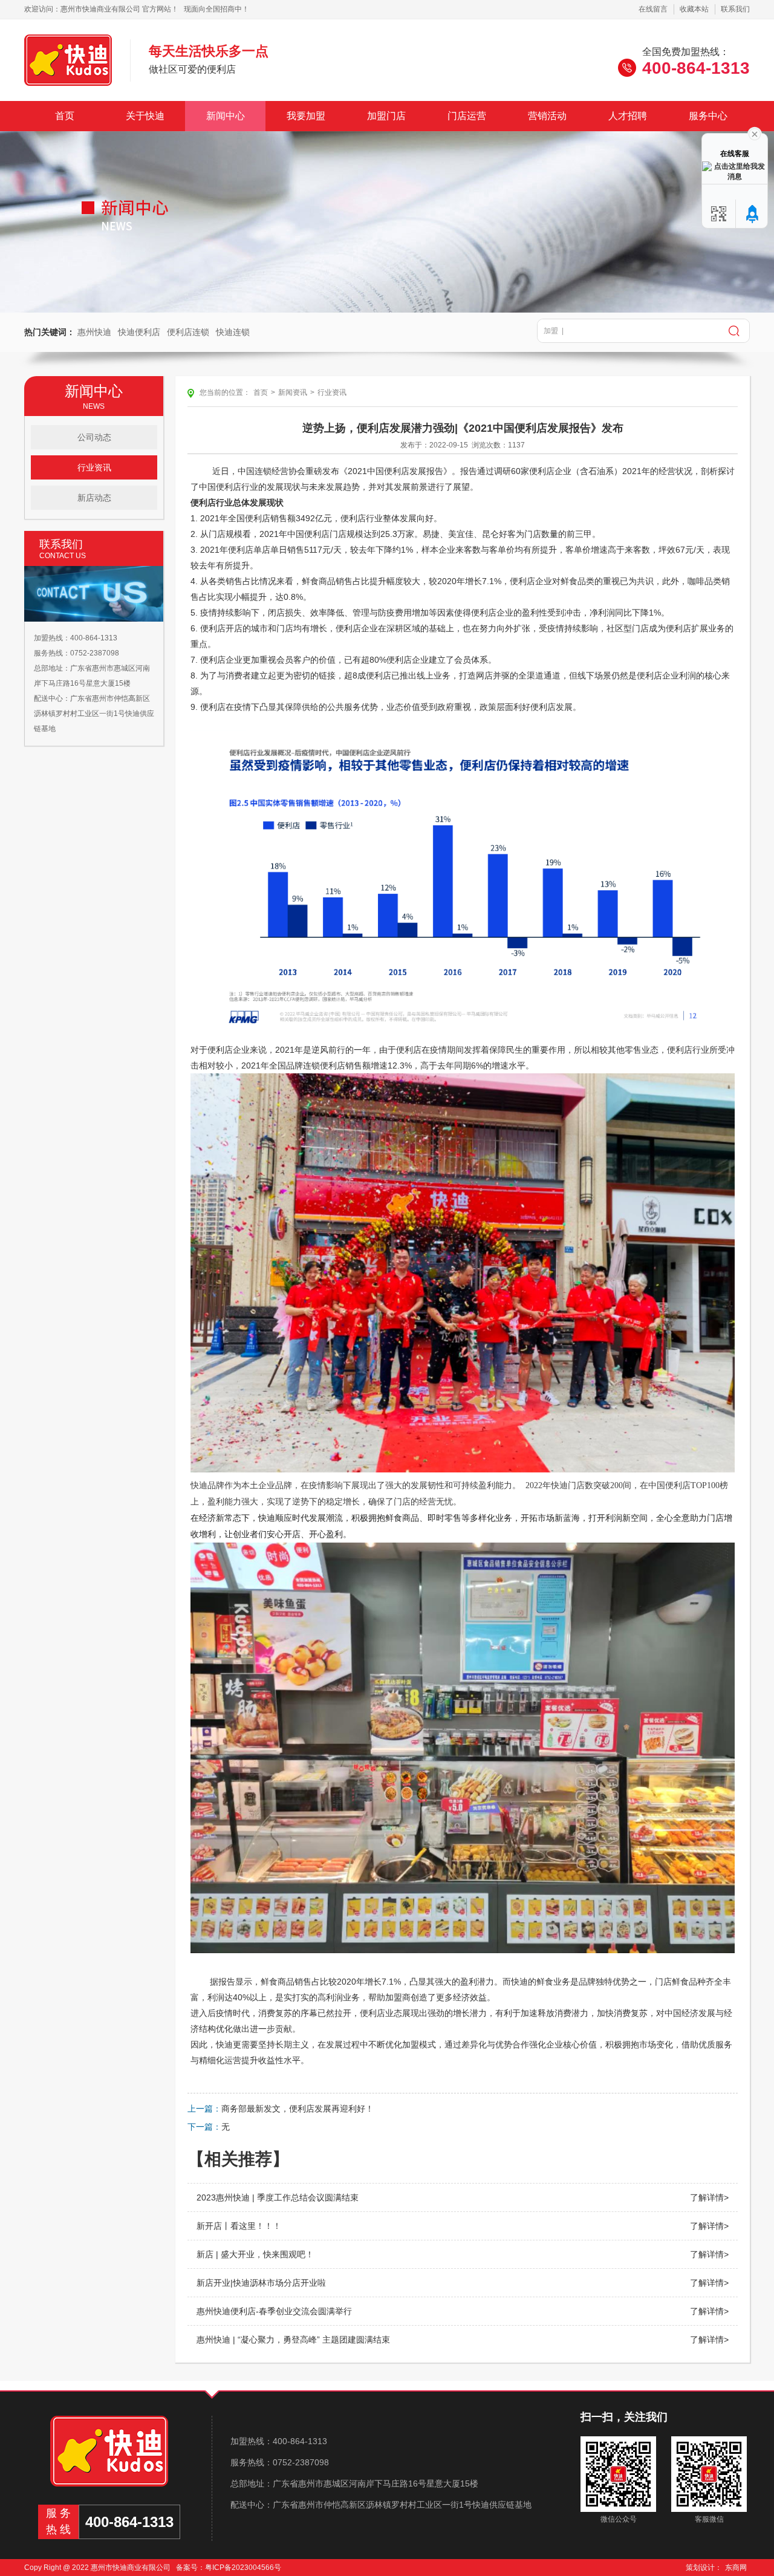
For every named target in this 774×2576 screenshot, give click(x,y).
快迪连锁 (233, 332)
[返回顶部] (753, 214)
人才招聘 (628, 116)
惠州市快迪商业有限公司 (100, 9)
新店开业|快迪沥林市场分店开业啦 (261, 2283)
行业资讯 (94, 467)
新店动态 (94, 498)
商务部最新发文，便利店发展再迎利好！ (298, 2109)
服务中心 (708, 116)
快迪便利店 (139, 332)
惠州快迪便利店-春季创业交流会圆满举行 (274, 2311)
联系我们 (735, 9)
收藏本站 (694, 9)
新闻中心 (226, 116)
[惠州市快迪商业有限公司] (109, 2451)
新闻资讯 (293, 392)
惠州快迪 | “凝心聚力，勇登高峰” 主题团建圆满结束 (293, 2340)
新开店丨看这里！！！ (239, 2226)
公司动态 (94, 437)
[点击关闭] (755, 133)
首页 (65, 116)
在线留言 (653, 9)
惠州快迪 (94, 332)
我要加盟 (306, 116)
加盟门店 (386, 116)
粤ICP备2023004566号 (243, 2568)
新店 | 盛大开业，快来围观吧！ (255, 2254)
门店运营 (467, 116)
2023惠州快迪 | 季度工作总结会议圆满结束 (278, 2197)
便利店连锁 (188, 332)
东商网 (736, 2568)
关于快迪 (145, 116)
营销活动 (547, 116)
